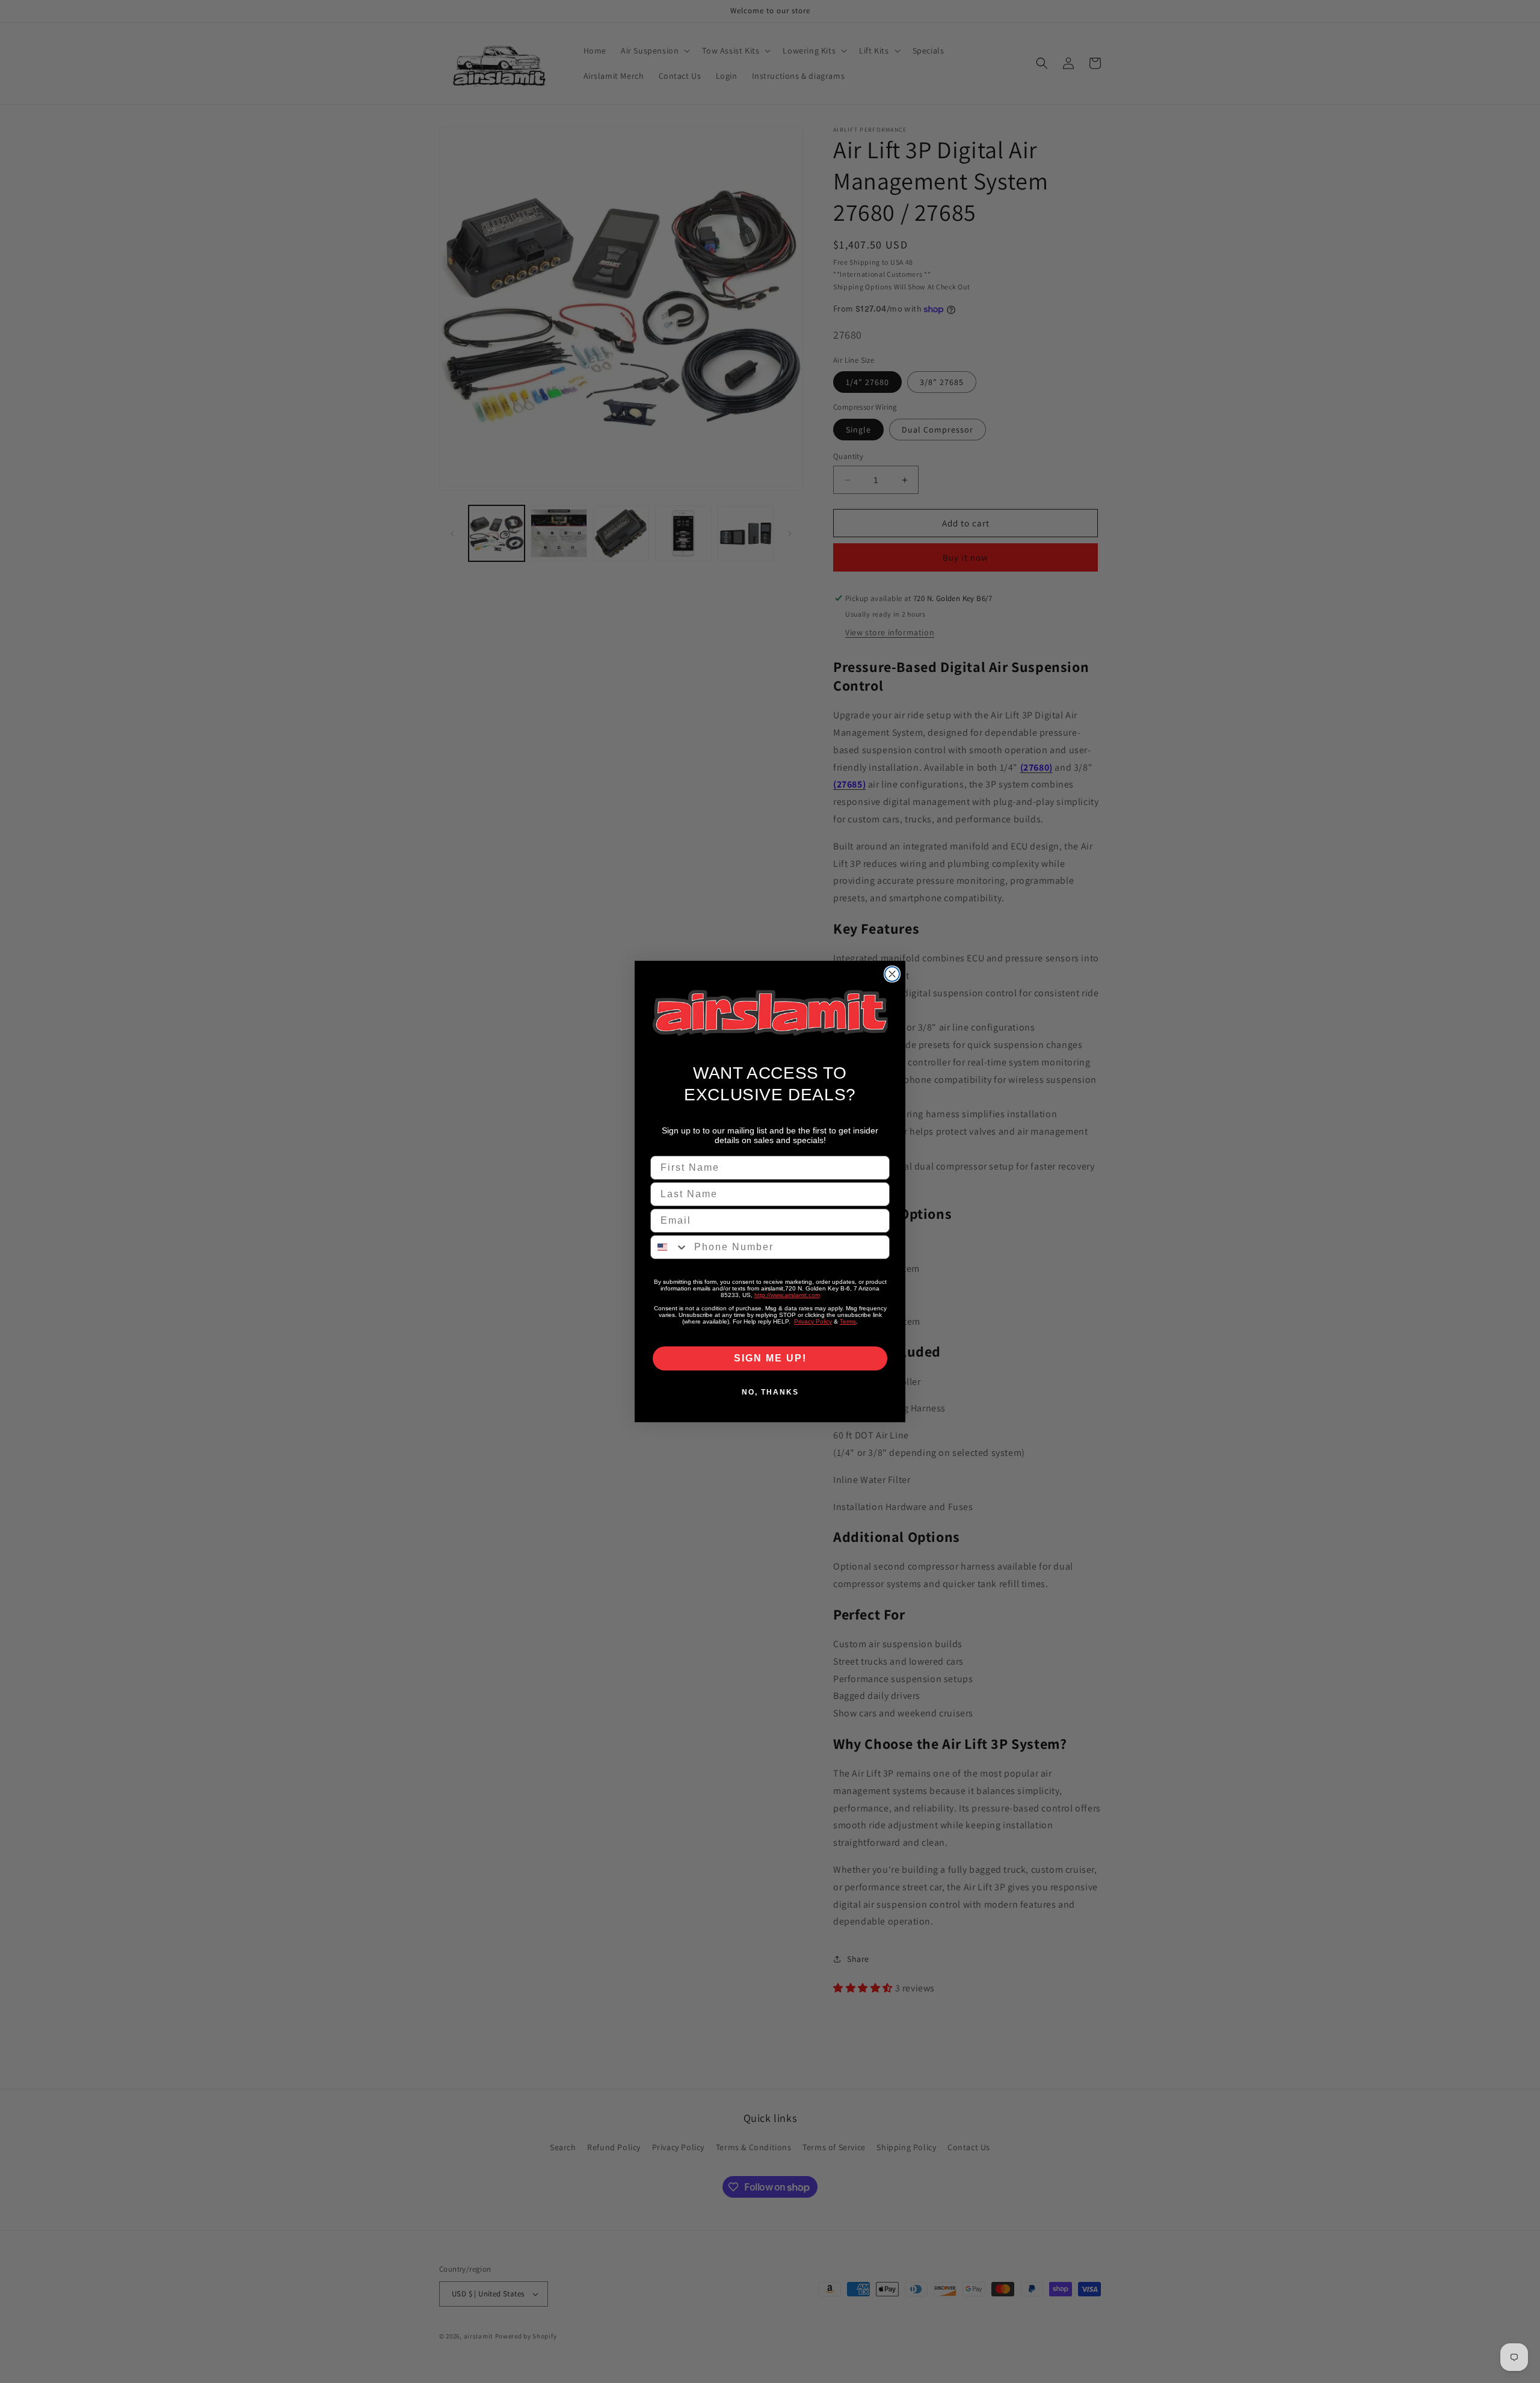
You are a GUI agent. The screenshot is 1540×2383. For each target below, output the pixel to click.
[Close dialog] (892, 974)
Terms (848, 1321)
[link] (770, 1013)
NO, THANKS (770, 1392)
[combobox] (670, 1247)
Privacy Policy (813, 1321)
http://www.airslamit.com (787, 1295)
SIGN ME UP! (770, 1358)
